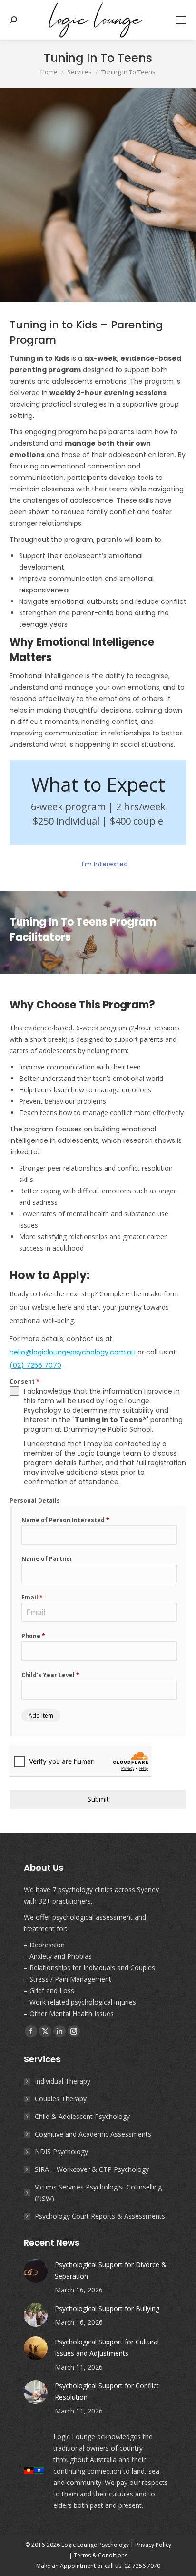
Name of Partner (47, 1559)
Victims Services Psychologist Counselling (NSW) (98, 2193)
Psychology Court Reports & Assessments (100, 2216)
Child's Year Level (50, 1675)
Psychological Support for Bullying (107, 2308)
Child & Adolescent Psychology (82, 2116)
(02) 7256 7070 (35, 1365)
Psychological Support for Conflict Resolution (107, 2391)
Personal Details (35, 1501)
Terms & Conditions (101, 2555)
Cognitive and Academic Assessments (93, 2134)
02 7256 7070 (142, 2566)
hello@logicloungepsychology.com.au (73, 1352)
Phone (33, 1636)
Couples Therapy (61, 2099)
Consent (24, 1381)
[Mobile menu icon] (181, 20)
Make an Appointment (66, 2566)
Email (32, 1597)
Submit (98, 1799)
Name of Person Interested (65, 1520)
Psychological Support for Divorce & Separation (111, 2270)
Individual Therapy (63, 2081)
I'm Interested (104, 864)
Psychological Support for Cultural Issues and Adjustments (107, 2347)
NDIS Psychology (61, 2152)
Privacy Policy (153, 2545)
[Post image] (36, 2271)
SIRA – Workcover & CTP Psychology (92, 2169)
